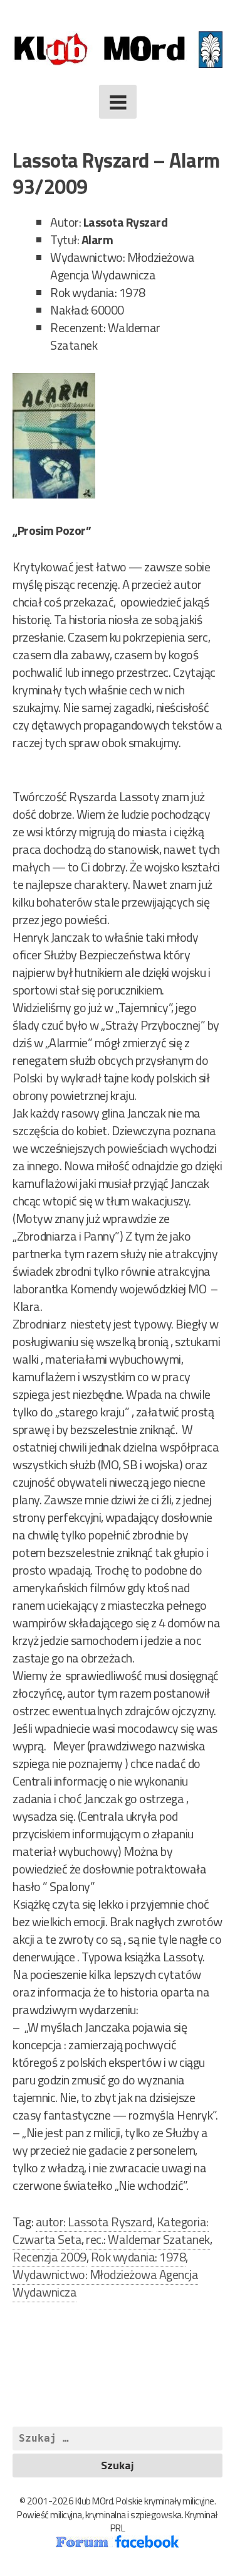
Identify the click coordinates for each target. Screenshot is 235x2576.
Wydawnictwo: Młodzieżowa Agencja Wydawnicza (105, 2283)
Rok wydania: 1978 (138, 2257)
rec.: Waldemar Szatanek (148, 2239)
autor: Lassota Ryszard (94, 2222)
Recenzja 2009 (50, 2257)
